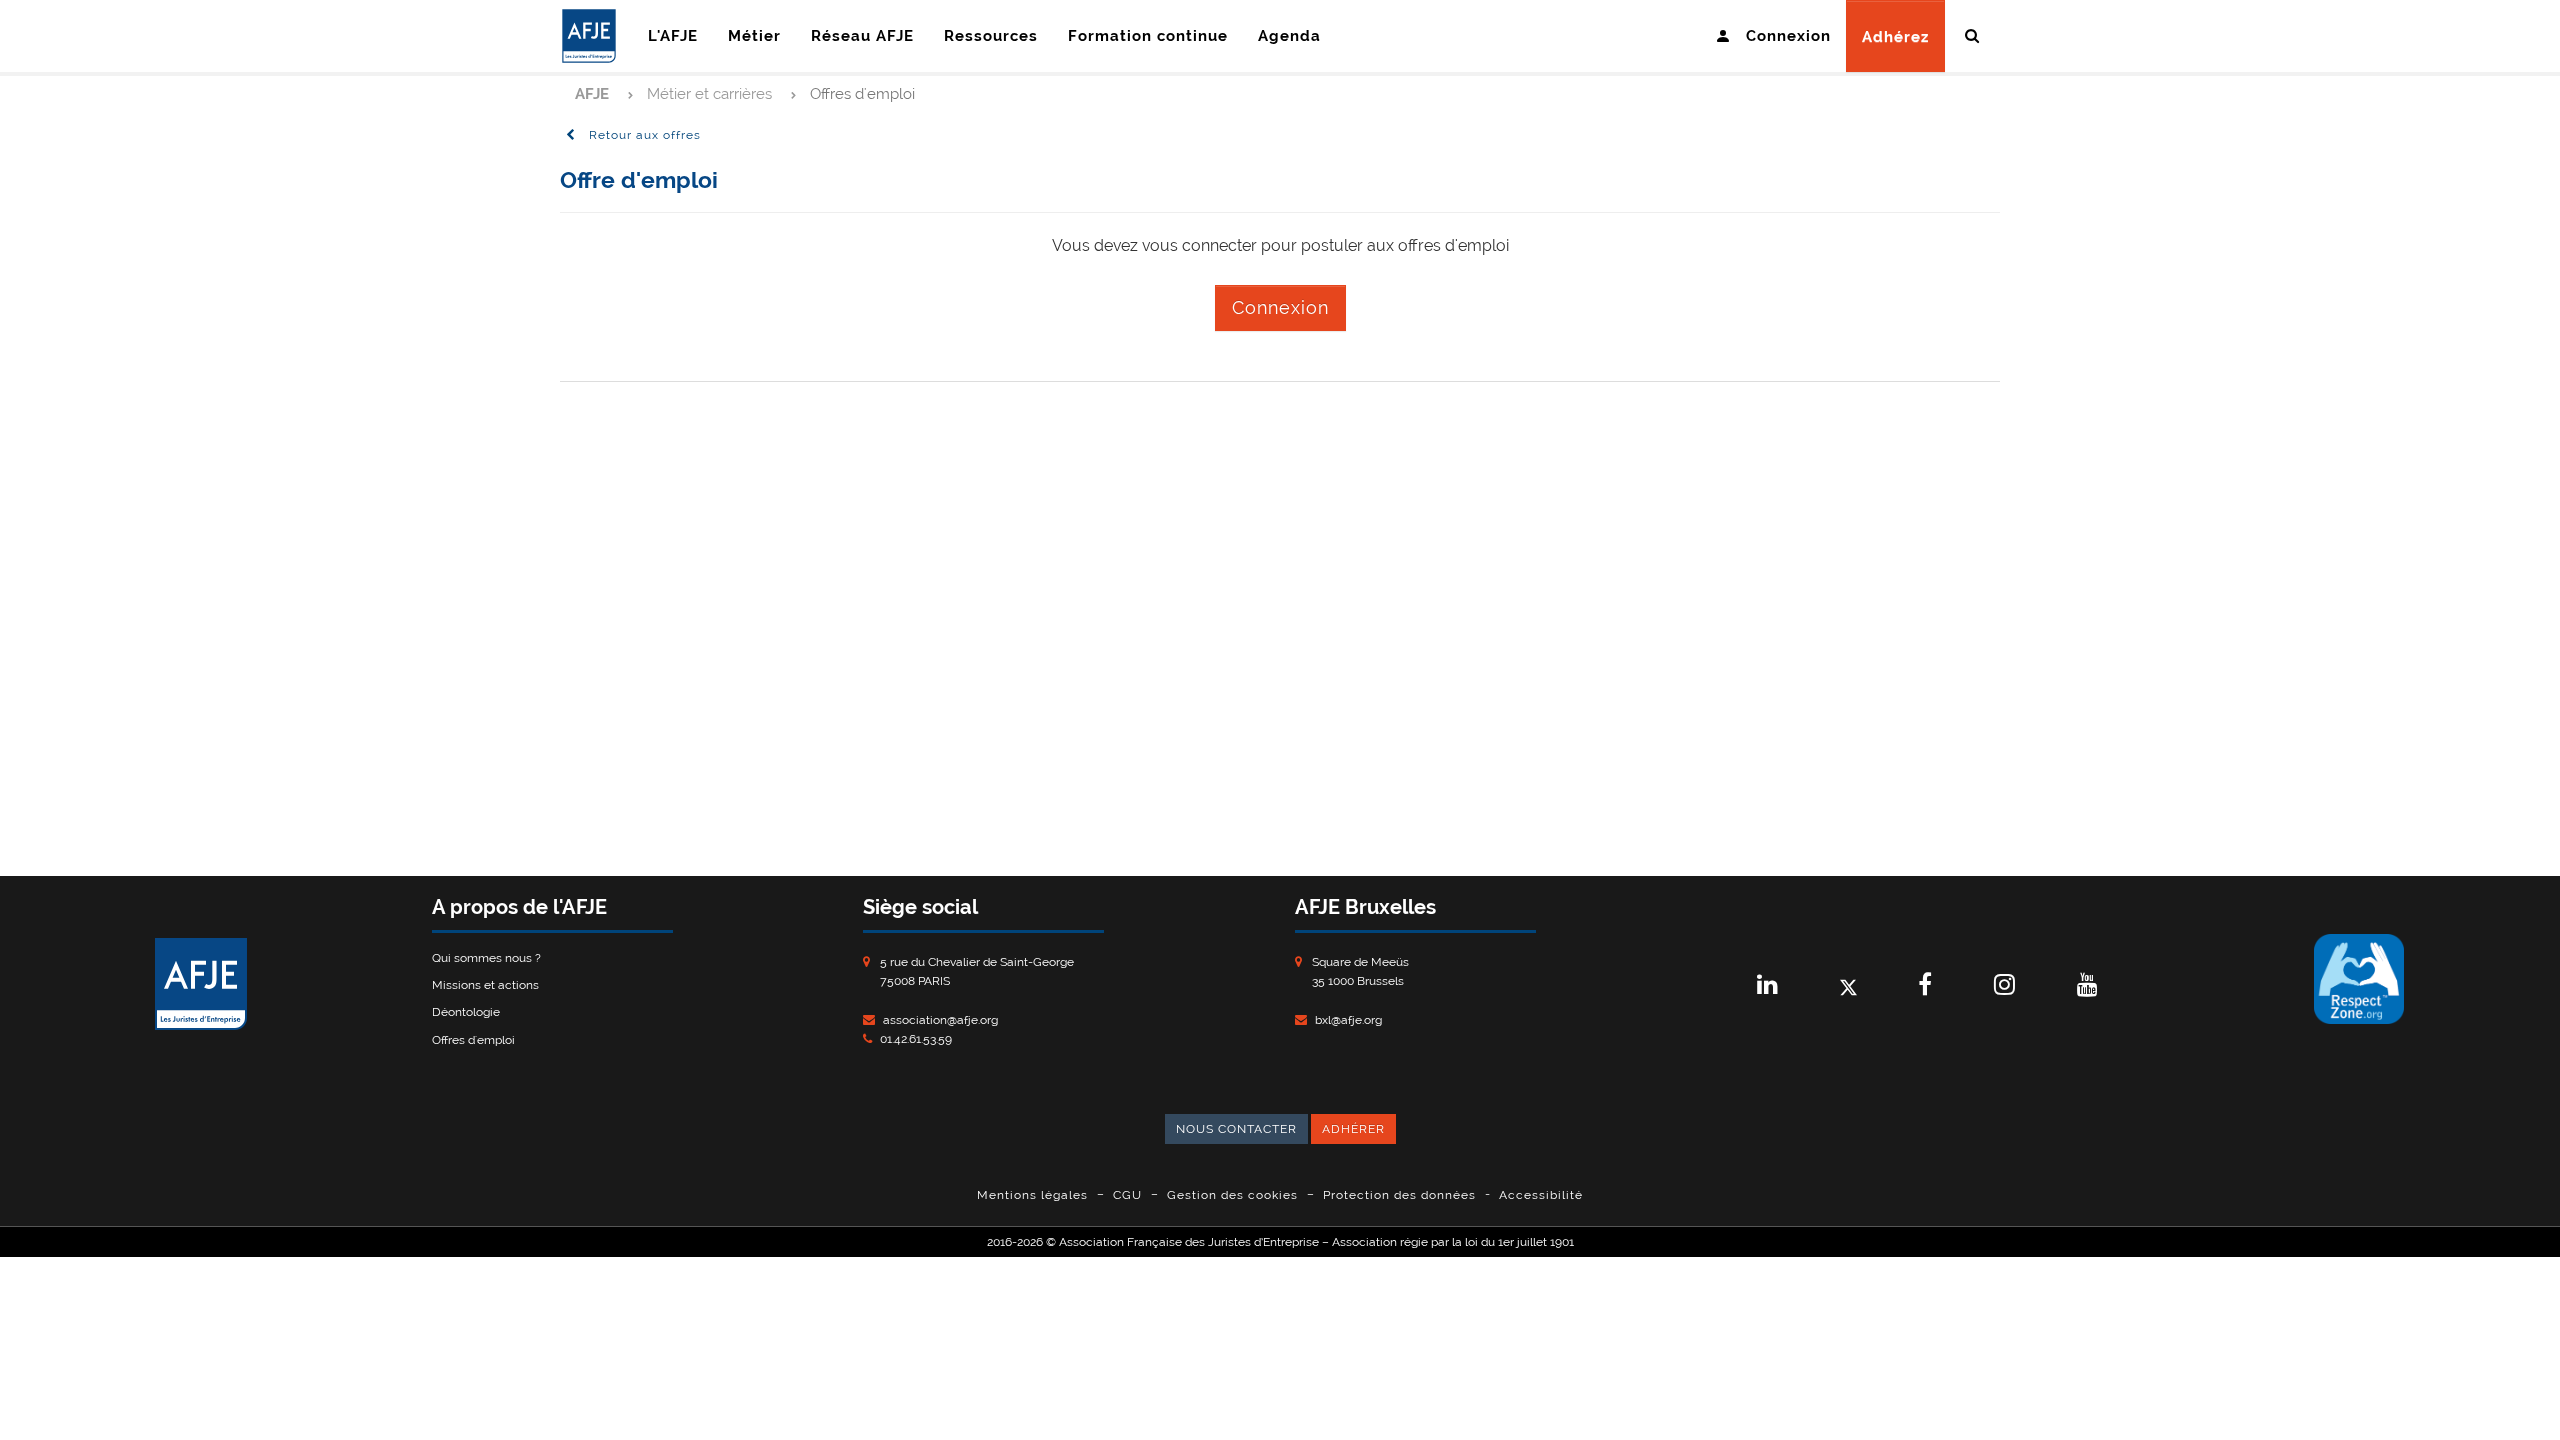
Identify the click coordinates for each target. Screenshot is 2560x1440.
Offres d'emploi (473, 1040)
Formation (1148, 36)
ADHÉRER (1353, 1129)
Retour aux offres (643, 135)
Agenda (1289, 36)
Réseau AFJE (862, 36)
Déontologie (466, 1012)
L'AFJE (673, 36)
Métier (754, 36)
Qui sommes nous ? (486, 958)
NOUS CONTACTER (1236, 1129)
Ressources (991, 36)
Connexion (1280, 307)
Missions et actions (485, 985)
